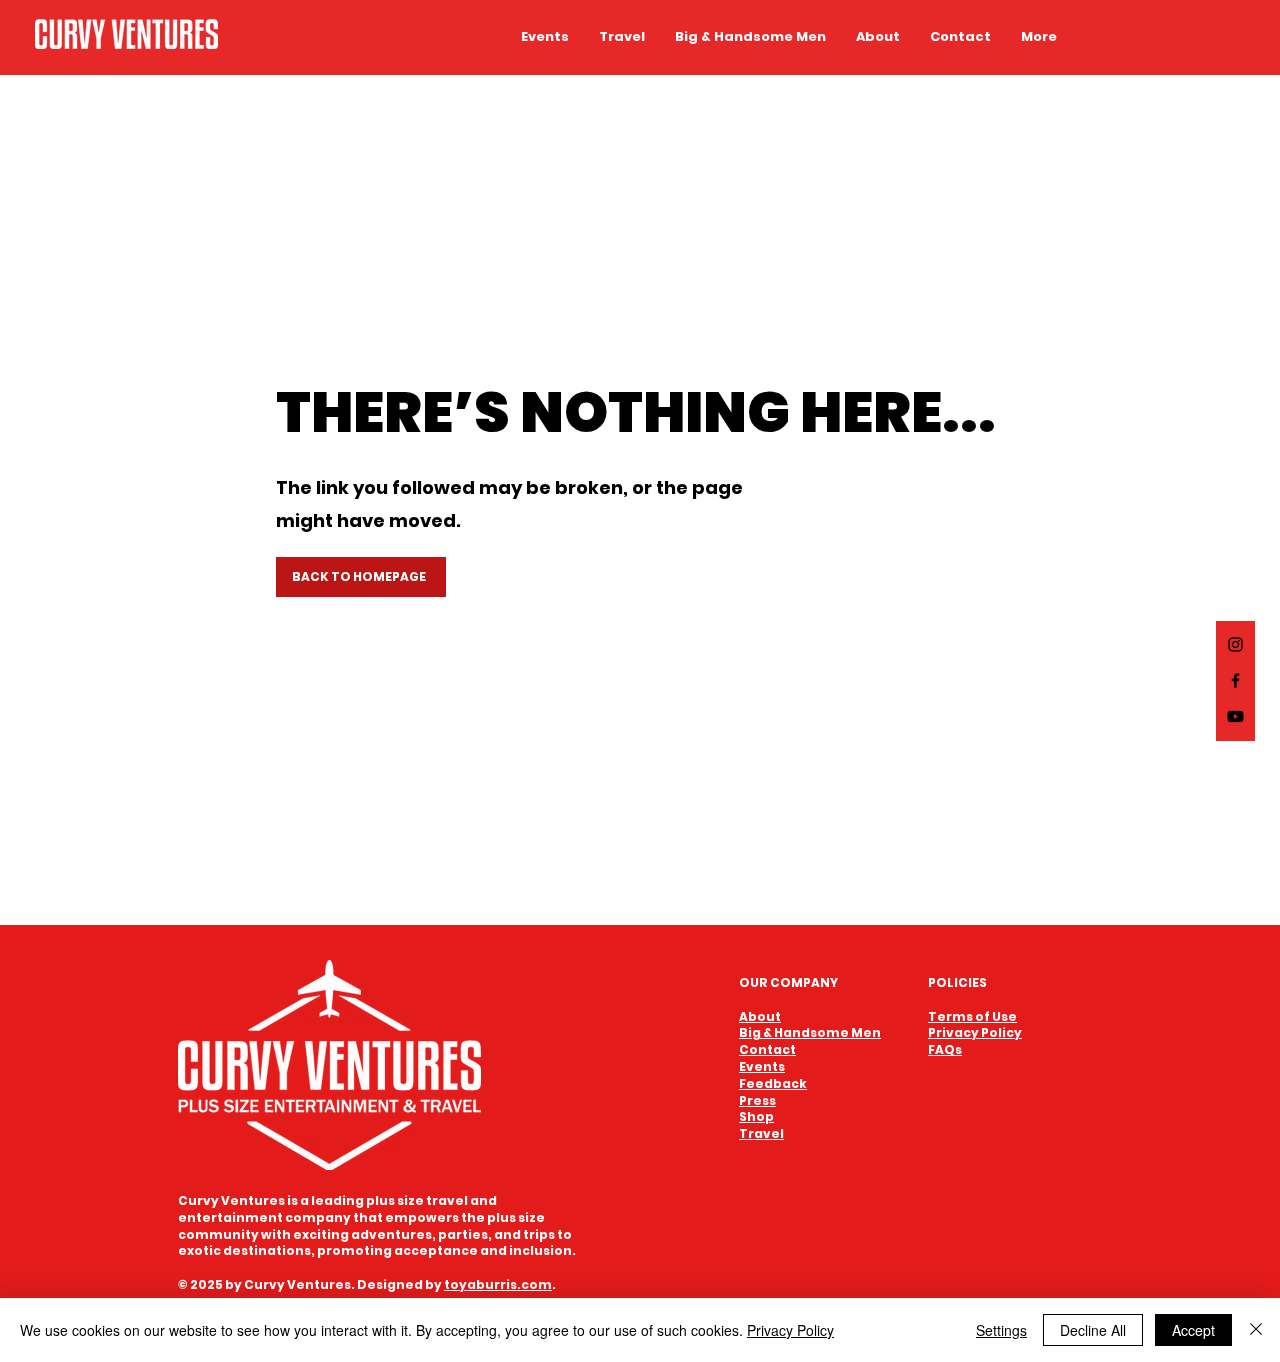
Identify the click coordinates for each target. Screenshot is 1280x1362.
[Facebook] (1235, 680)
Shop (756, 1116)
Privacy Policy (790, 1330)
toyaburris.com (498, 1284)
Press (757, 1100)
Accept (1193, 1330)
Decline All (1093, 1330)
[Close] (1256, 1330)
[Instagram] (1235, 644)
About (760, 1016)
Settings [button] (1001, 1330)
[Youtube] (1235, 716)
